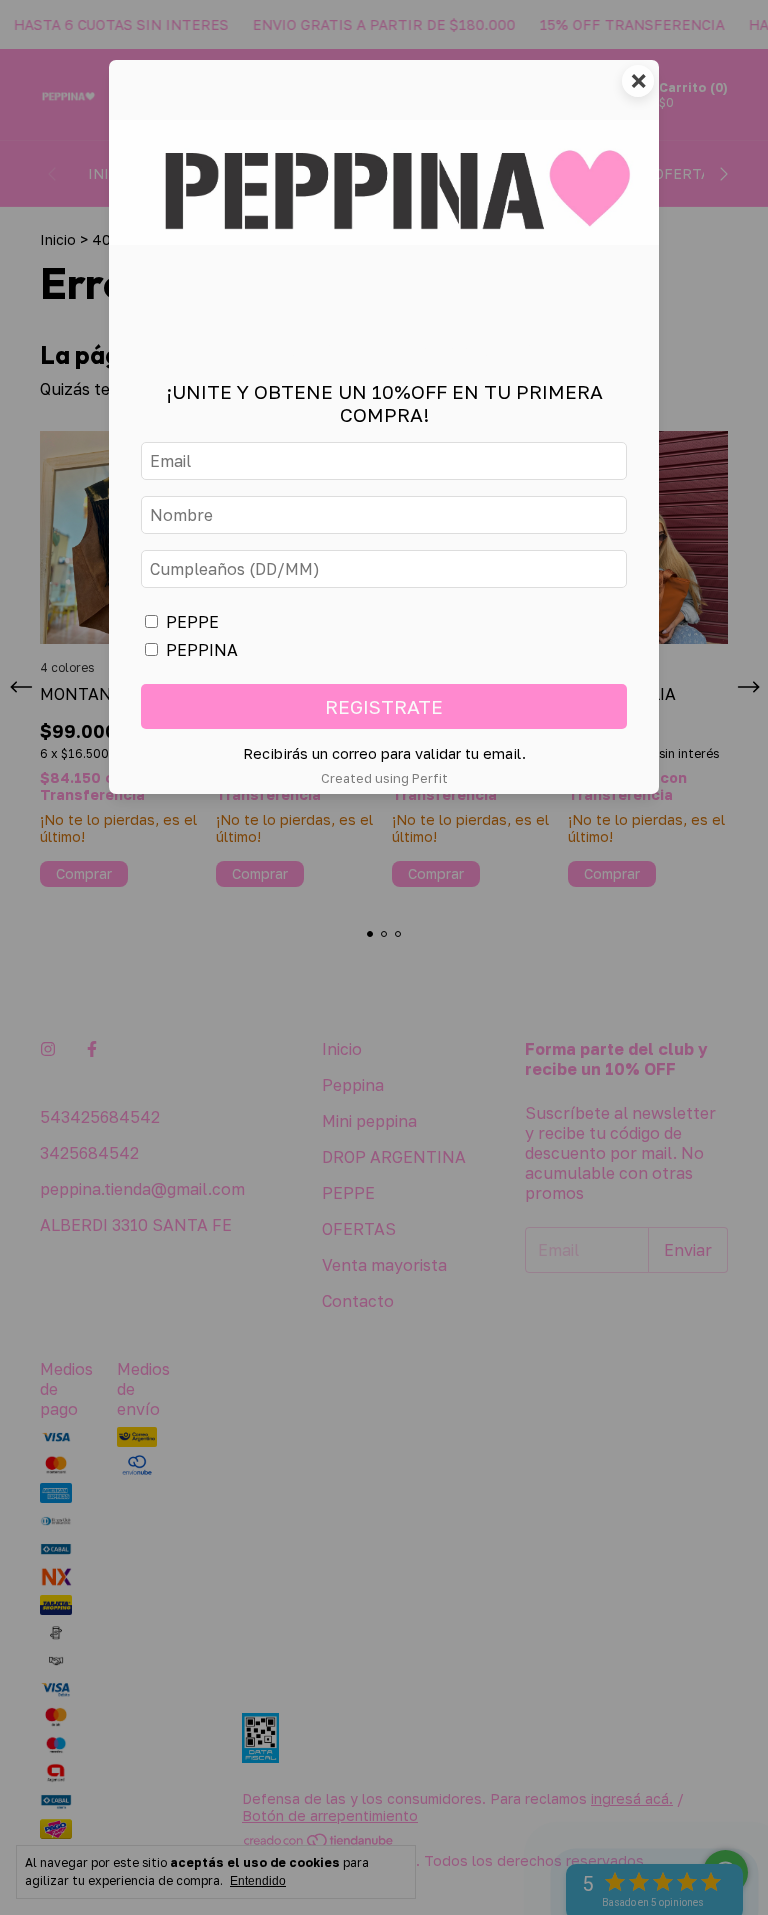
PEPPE (192, 622)
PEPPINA (202, 650)
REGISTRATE (384, 706)
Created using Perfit (384, 778)
